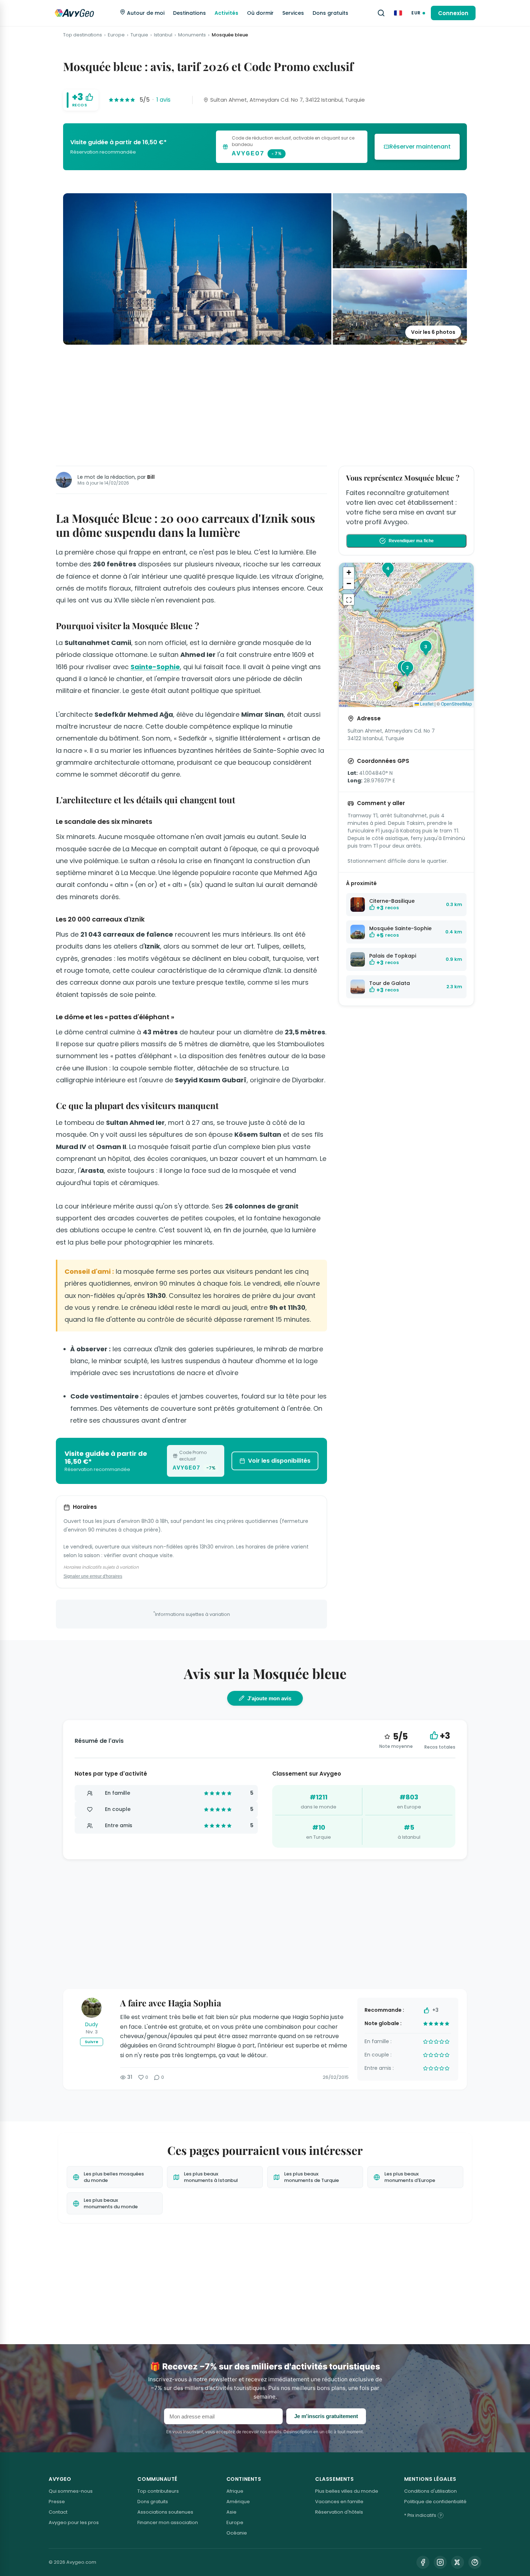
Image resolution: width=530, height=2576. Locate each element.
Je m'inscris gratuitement (326, 2416)
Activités (226, 13)
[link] (265, 147)
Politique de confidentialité (435, 2502)
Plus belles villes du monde (347, 2491)
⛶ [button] (349, 600)
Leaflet (426, 704)
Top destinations (83, 35)
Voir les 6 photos (433, 332)
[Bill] (64, 480)
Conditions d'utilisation (430, 2491)
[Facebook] (423, 2562)
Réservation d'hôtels (339, 2512)
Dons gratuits (330, 13)
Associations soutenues (165, 2512)
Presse (57, 2502)
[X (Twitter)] (458, 2562)
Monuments (192, 35)
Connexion (453, 13)
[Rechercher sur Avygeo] (381, 13)
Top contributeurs (158, 2491)
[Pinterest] (475, 2562)
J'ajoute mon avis (269, 1698)
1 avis (164, 100)
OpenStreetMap (456, 704)
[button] (399, 687)
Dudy (92, 2024)
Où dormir (260, 13)
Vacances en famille (339, 2502)
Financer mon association (168, 2522)
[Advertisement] (265, 404)
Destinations (189, 13)
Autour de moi (145, 13)
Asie (231, 2512)
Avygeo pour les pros (74, 2522)
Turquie (139, 35)
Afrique (235, 2491)
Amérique (238, 2502)
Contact (58, 2512)
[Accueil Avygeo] (74, 13)
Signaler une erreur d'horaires (93, 1576)
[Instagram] (440, 2562)
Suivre (92, 2042)
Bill (151, 477)
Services (293, 13)
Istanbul (163, 35)
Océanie (237, 2533)
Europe (116, 35)
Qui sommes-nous (71, 2491)
